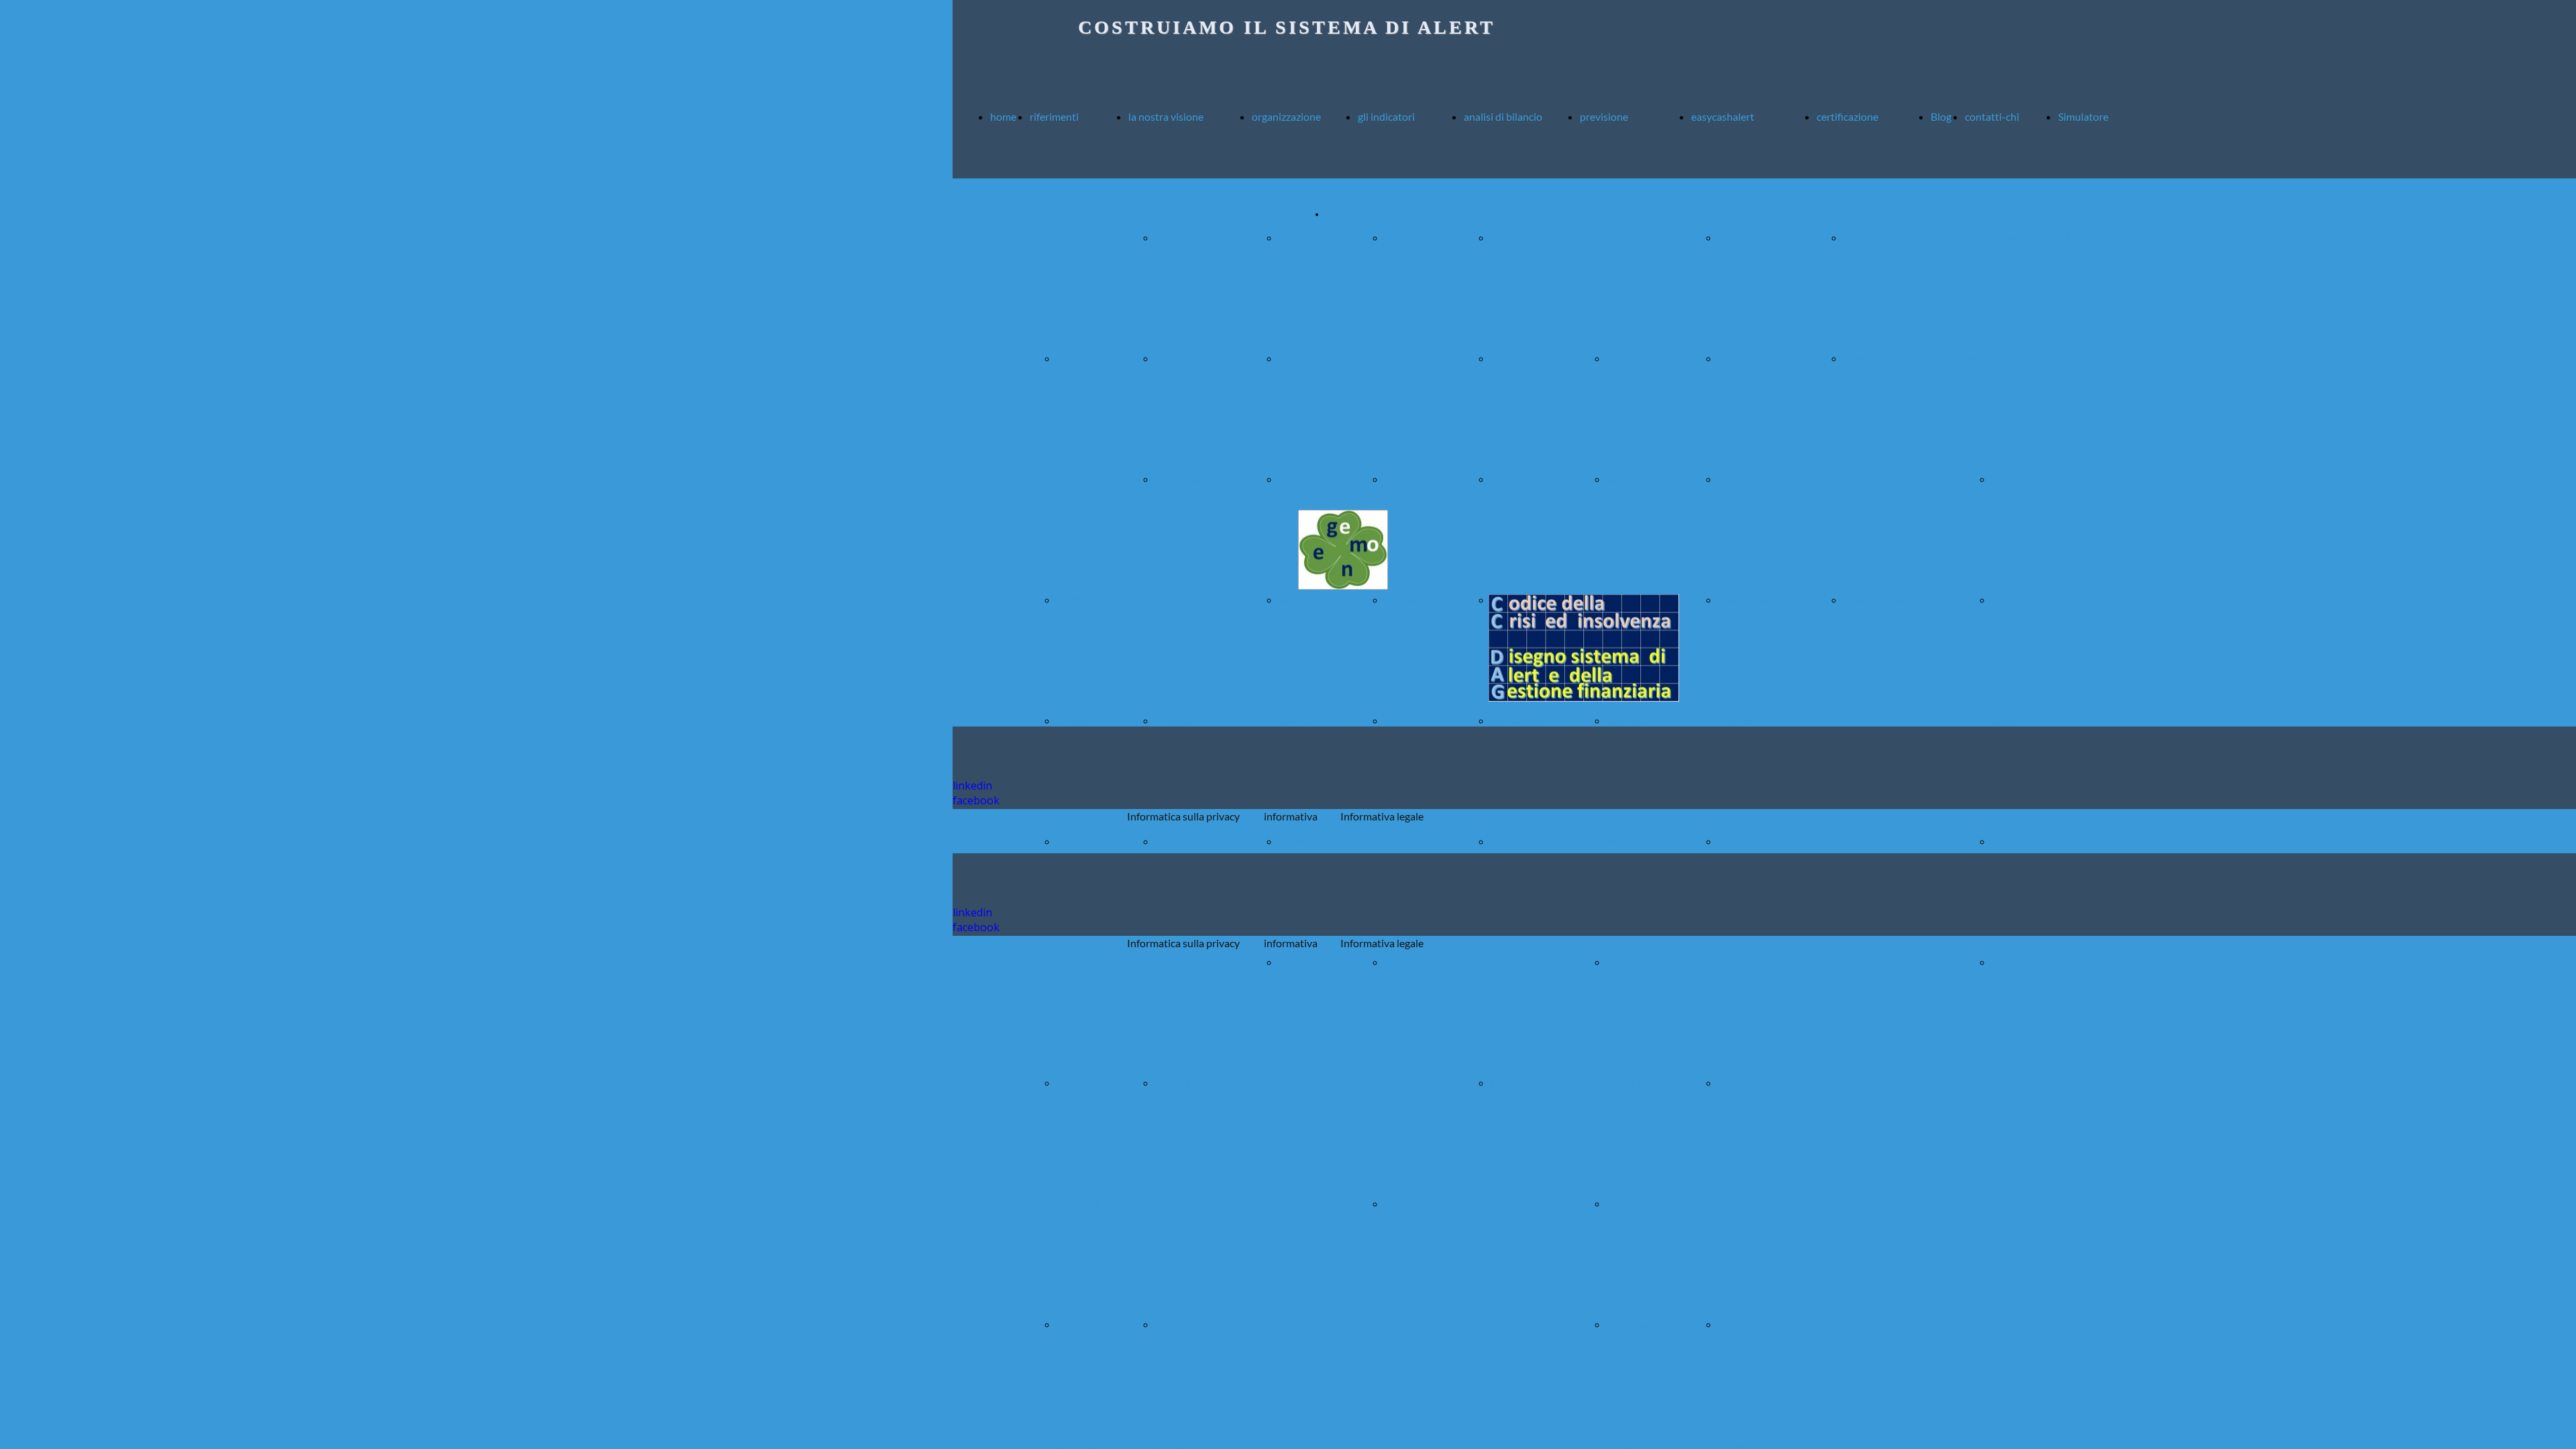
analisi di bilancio (1503, 116)
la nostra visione (1166, 116)
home (1003, 116)
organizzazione (1286, 116)
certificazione (1847, 116)
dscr (1616, 1203)
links (2002, 962)
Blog (1941, 116)
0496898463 (1352, 214)
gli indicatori (1386, 116)
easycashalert (1723, 116)
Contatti (2011, 841)
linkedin (972, 786)
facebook (976, 800)
